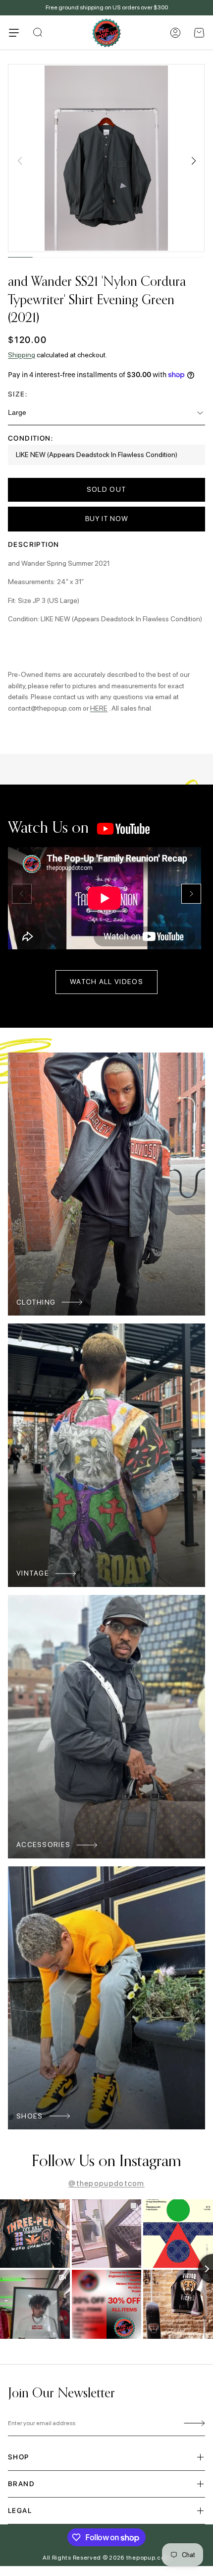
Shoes (30, 2116)
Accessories (43, 1845)
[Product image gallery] (106, 158)
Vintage (33, 1573)
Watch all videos (106, 982)
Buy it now (107, 519)
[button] (199, 33)
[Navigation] (14, 33)
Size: (18, 394)
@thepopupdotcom (106, 2183)
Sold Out (106, 489)
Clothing (36, 1302)
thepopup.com (148, 2558)
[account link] (175, 33)
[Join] (193, 2424)
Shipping (22, 355)
